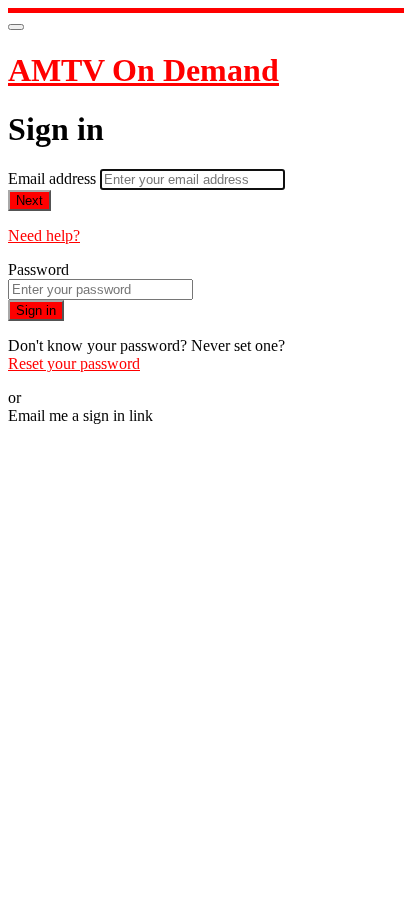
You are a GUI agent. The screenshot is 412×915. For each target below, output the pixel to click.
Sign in (36, 310)
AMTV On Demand (143, 70)
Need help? (44, 235)
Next (29, 200)
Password (38, 269)
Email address (54, 178)
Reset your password (74, 363)
